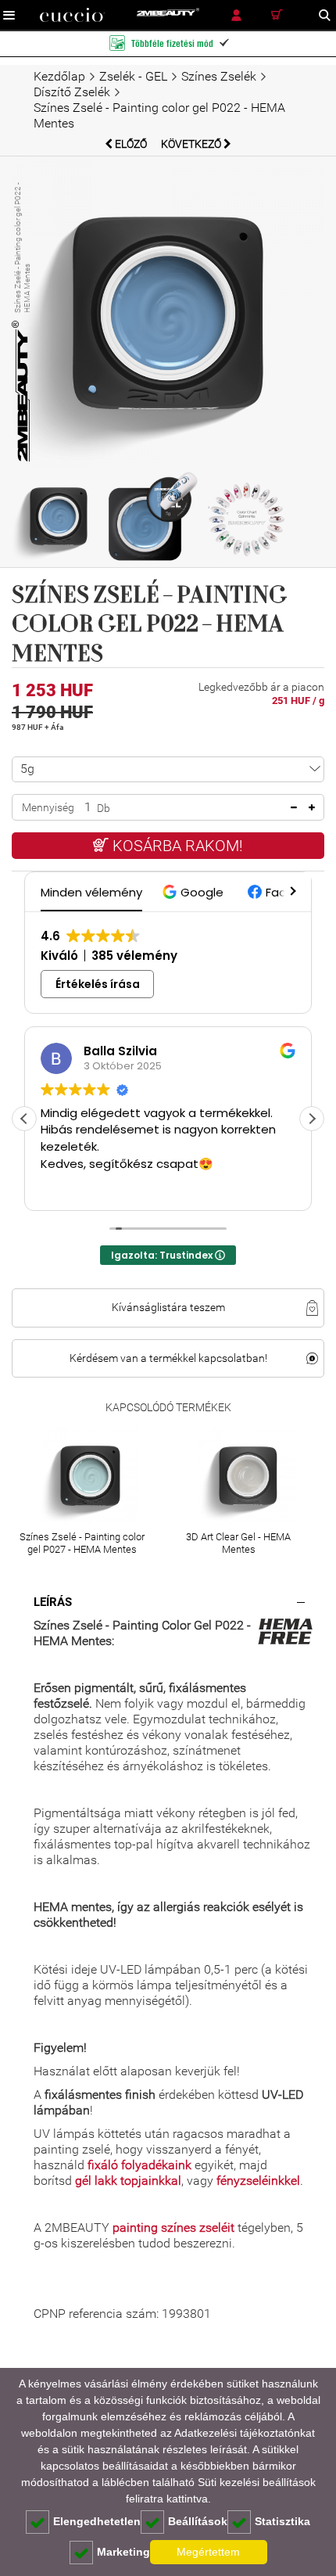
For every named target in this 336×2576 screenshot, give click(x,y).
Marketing (123, 2552)
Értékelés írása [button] (98, 984)
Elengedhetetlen (97, 2521)
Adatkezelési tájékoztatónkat (245, 2433)
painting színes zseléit (173, 2228)
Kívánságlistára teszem (168, 1307)
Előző (131, 144)
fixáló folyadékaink (139, 2165)
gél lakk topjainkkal (128, 2181)
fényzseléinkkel (258, 2181)
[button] (195, 892)
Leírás (53, 1602)
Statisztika (282, 2521)
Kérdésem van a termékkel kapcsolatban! (168, 1358)
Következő (192, 144)
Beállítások (198, 2521)
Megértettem (208, 2552)
